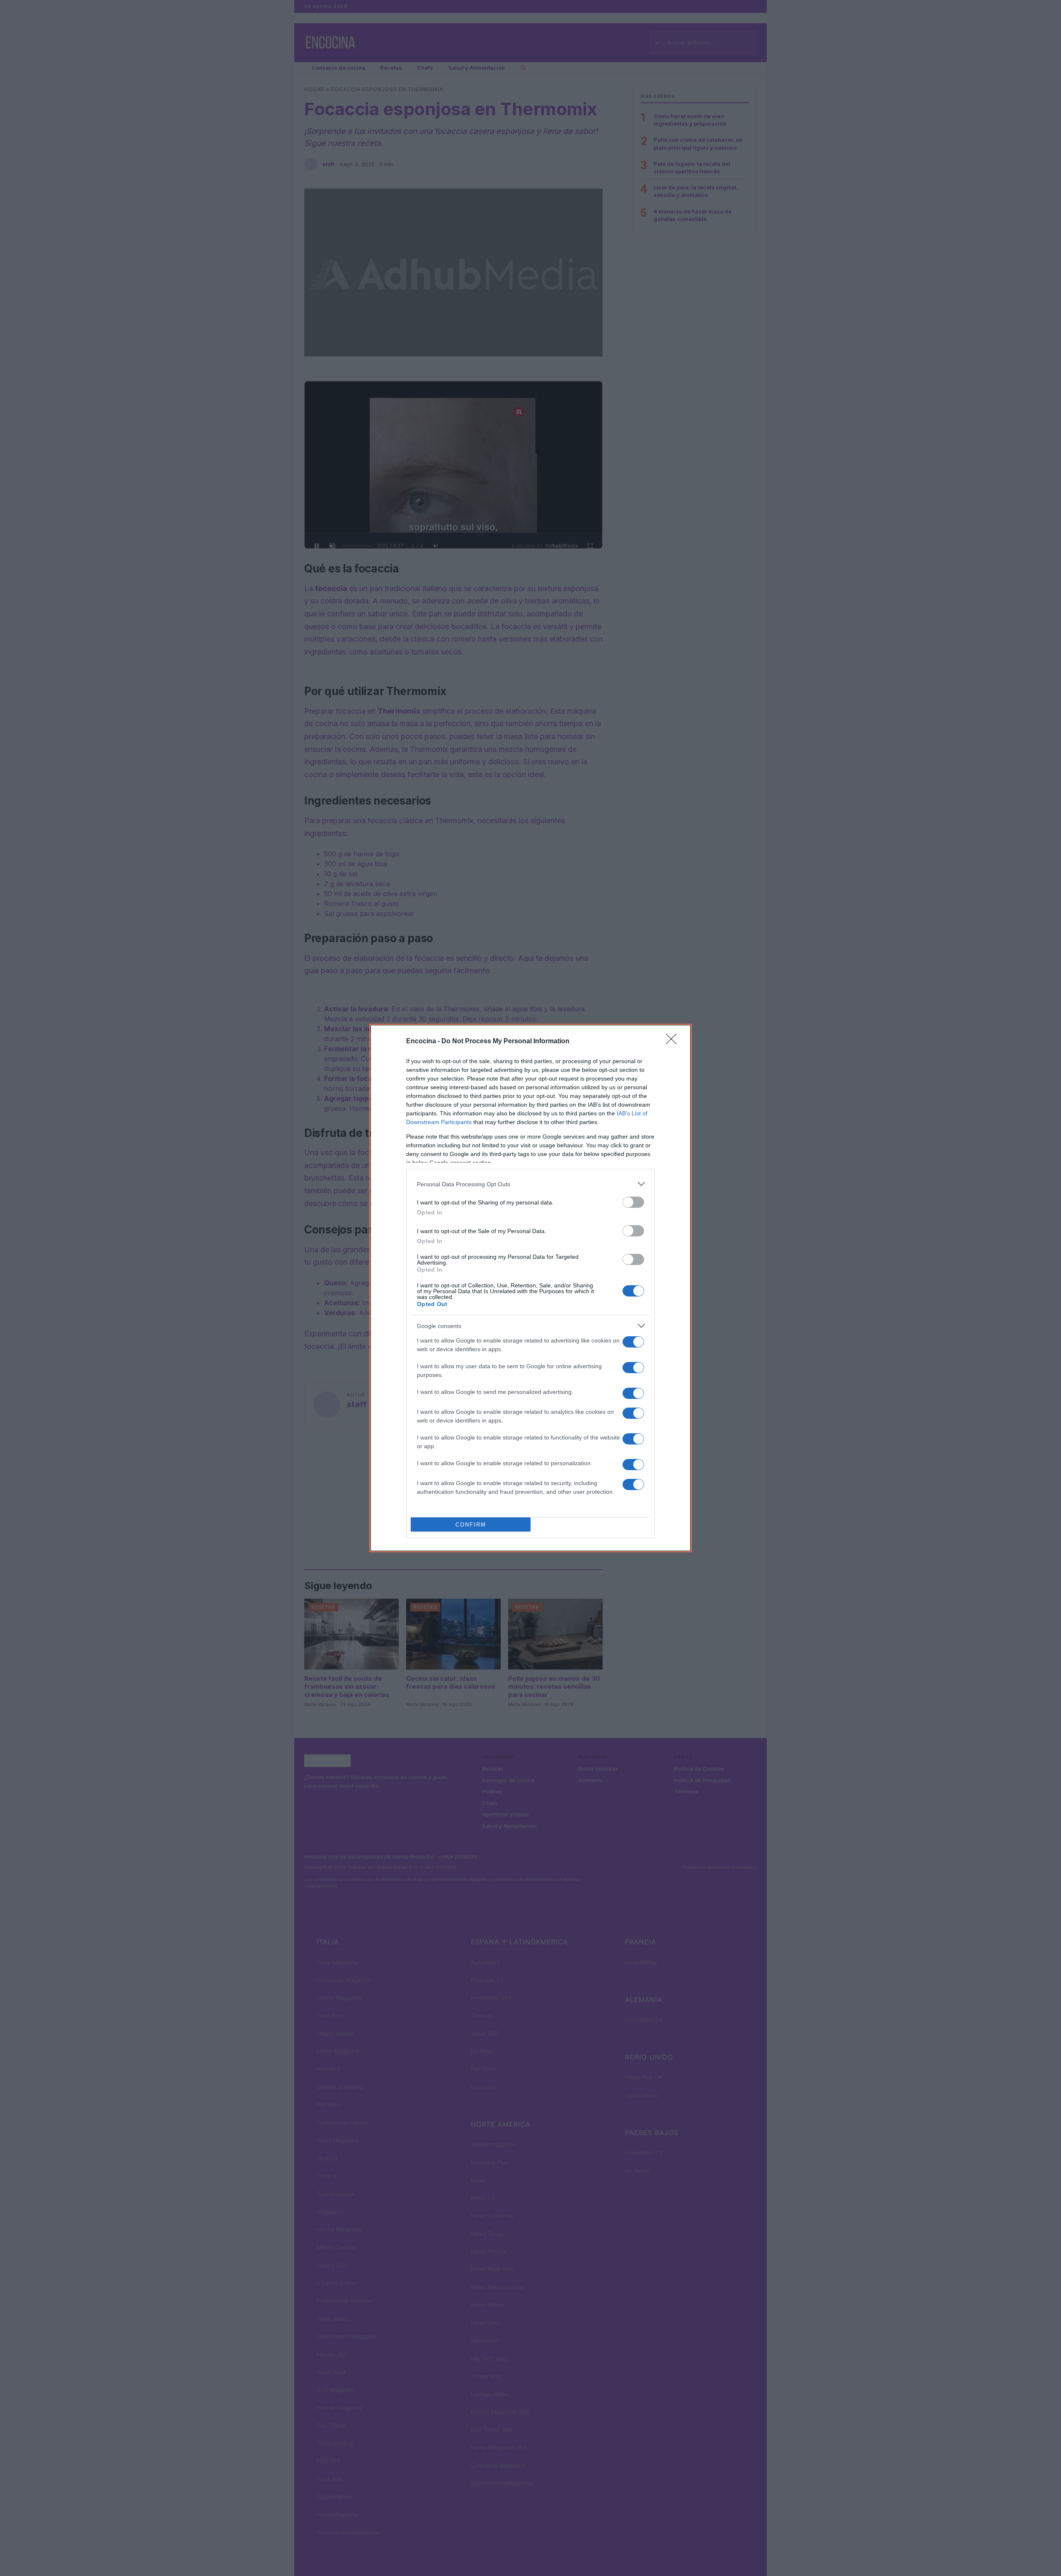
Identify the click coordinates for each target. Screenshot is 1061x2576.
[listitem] (530, 1184)
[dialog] (530, 1288)
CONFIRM (471, 1525)
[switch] (633, 1202)
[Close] (674, 1042)
